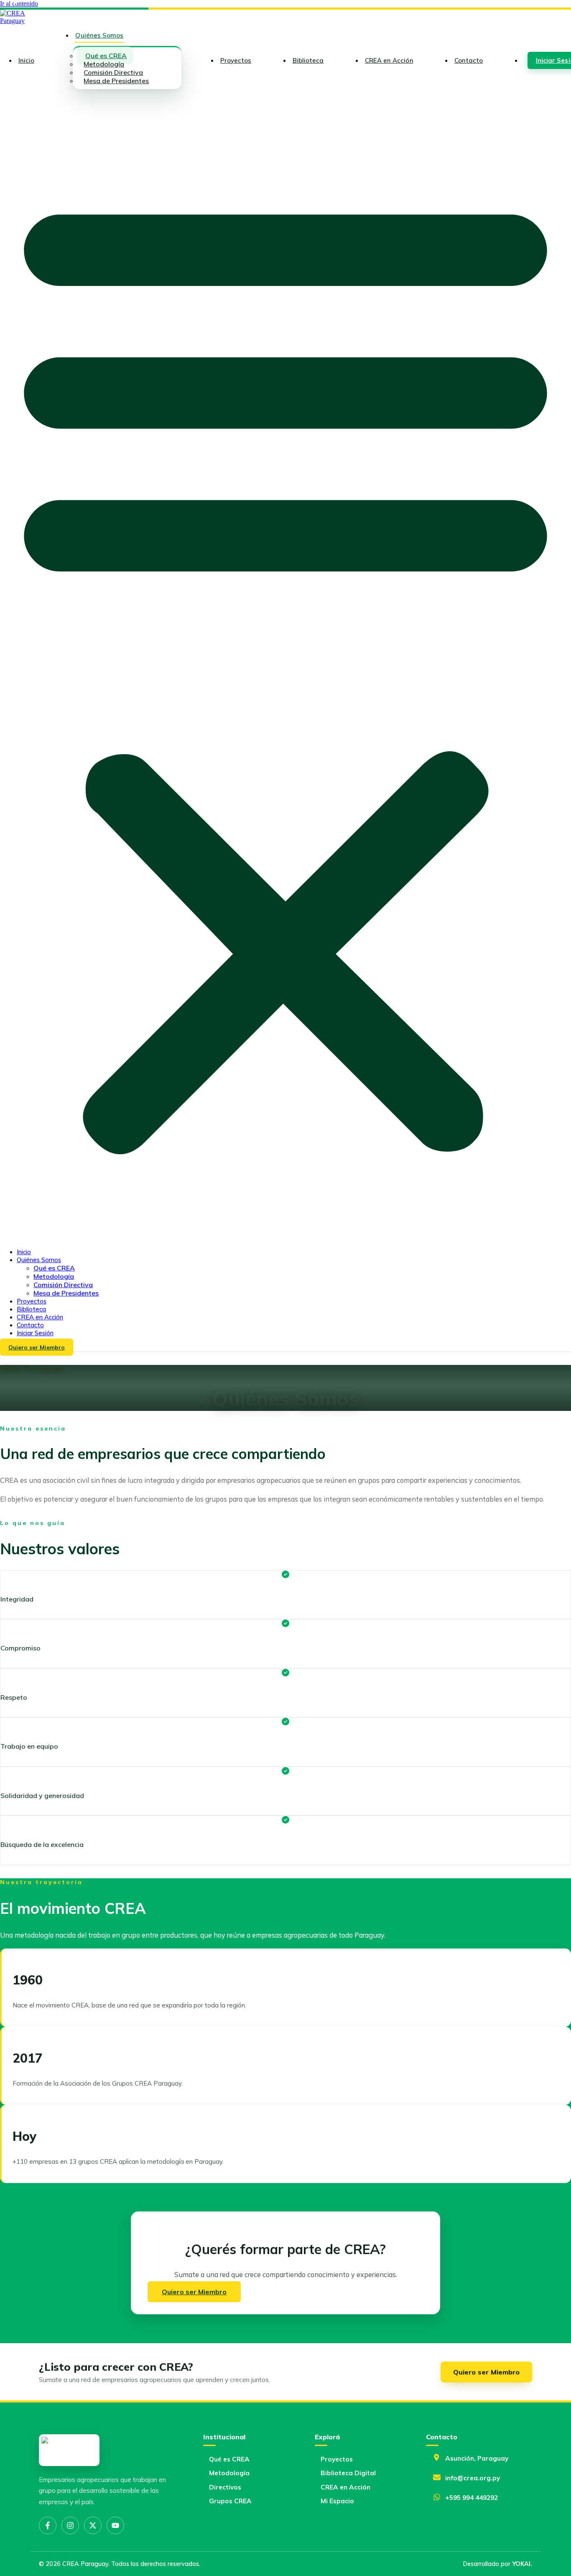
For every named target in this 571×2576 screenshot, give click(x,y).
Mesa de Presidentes (116, 81)
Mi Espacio (337, 2501)
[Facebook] (48, 2525)
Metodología (54, 1276)
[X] (93, 2525)
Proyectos (236, 60)
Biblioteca (308, 60)
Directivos (225, 2487)
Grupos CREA (230, 2501)
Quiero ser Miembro (486, 2372)
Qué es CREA (54, 1268)
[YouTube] (115, 2525)
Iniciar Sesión (35, 1333)
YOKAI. (522, 2564)
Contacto (469, 60)
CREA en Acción (389, 60)
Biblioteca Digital (348, 2473)
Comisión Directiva (63, 1285)
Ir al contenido (19, 4)
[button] (285, 668)
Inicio (26, 60)
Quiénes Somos (99, 35)
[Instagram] (70, 2525)
